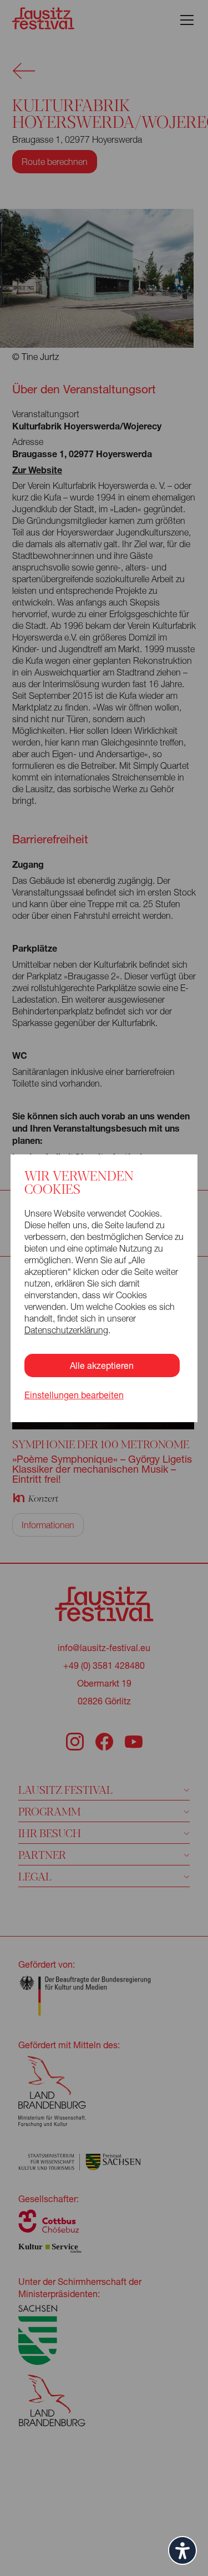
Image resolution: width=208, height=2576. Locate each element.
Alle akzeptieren (102, 1365)
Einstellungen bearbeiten (74, 1395)
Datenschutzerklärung (66, 1330)
